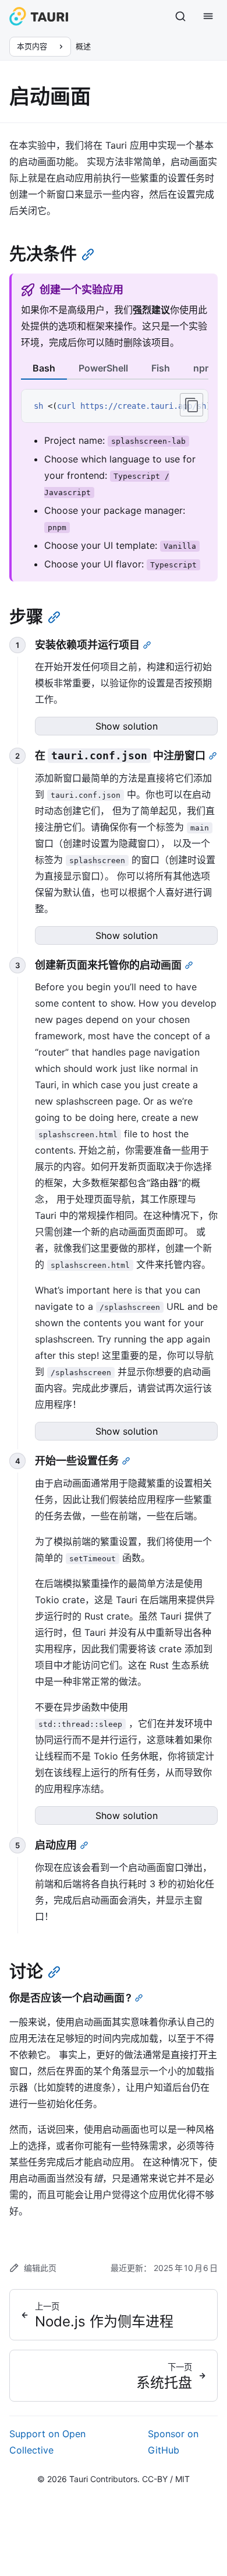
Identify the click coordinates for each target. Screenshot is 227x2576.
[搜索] (180, 16)
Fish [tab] (161, 368)
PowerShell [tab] (103, 368)
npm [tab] (203, 368)
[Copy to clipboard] (191, 405)
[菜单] (208, 16)
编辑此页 (40, 2268)
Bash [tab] (44, 368)
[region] (115, 406)
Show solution (127, 726)
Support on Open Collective (47, 2442)
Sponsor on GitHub (173, 2442)
